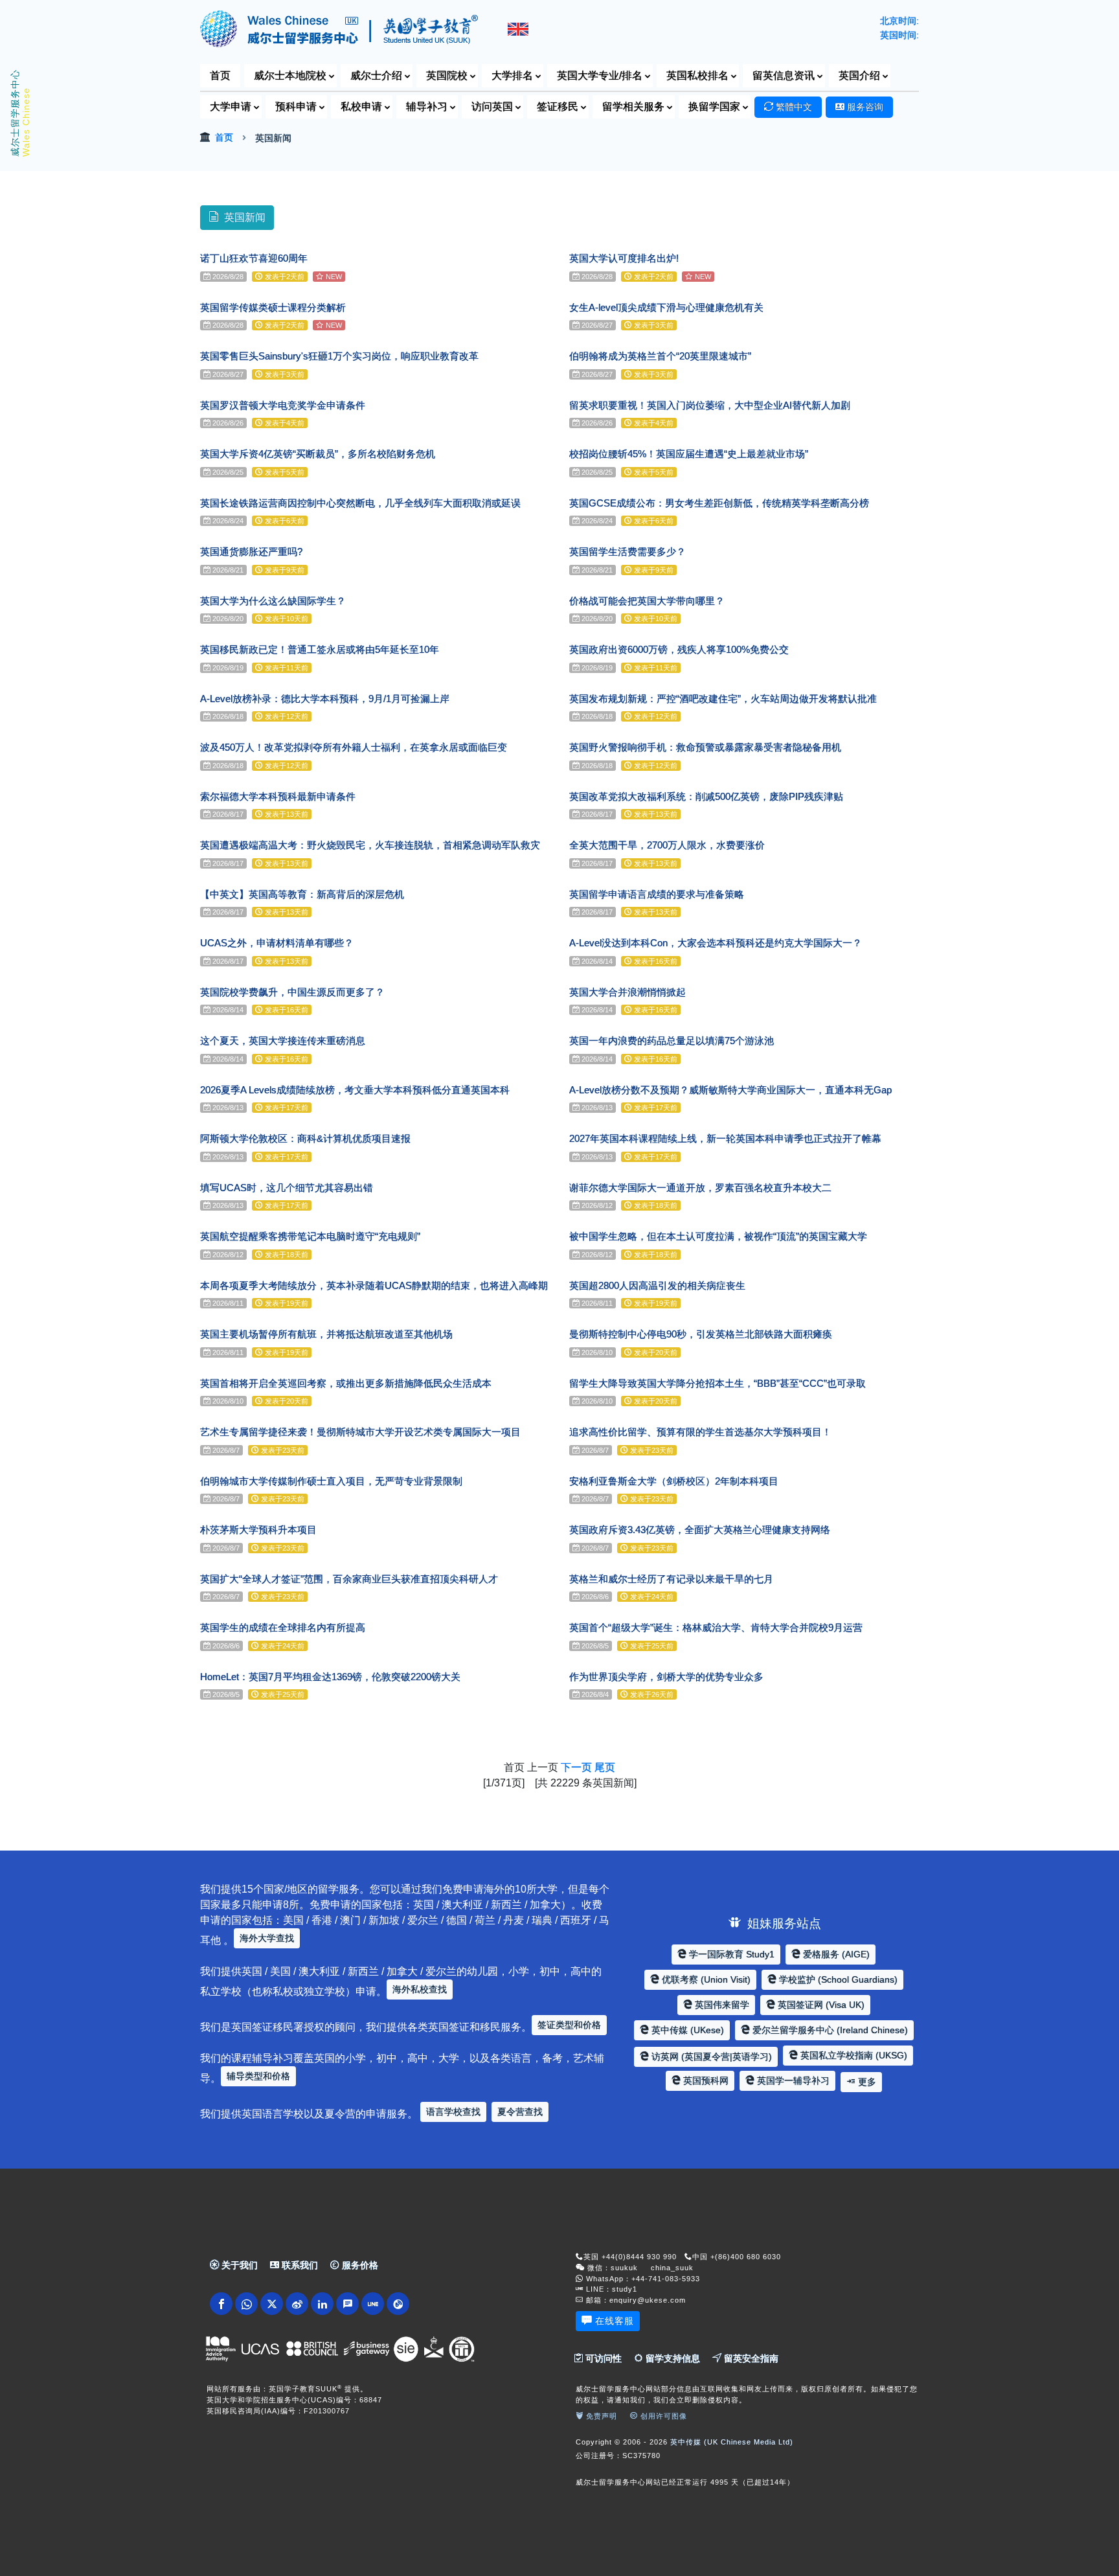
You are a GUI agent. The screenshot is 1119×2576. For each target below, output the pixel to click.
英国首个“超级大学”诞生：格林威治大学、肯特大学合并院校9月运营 (716, 1627)
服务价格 (359, 2265)
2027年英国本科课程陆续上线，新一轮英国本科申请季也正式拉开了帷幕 (725, 1138)
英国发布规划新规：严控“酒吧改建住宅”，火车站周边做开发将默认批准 (723, 699)
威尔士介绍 (376, 75)
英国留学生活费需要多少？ (627, 552)
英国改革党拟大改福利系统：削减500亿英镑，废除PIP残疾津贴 (706, 796)
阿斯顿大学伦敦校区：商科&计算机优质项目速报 (305, 1138)
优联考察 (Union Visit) (705, 1979)
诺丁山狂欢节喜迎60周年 (254, 258)
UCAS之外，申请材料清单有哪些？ (277, 943)
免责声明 (600, 2416)
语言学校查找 (453, 2112)
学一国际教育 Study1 (730, 1954)
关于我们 (238, 2265)
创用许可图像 (662, 2416)
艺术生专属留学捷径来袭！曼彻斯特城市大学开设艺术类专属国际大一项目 (360, 1432)
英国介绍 (859, 75)
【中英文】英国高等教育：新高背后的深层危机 (302, 894)
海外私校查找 (420, 1989)
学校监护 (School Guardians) (837, 1979)
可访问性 (602, 2358)
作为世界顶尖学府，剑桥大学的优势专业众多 (666, 1677)
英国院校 (447, 75)
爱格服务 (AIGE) (835, 1954)
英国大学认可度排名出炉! (624, 258)
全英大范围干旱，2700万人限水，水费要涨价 (667, 845)
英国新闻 (245, 217)
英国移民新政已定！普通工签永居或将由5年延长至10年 (320, 649)
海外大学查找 (267, 1938)
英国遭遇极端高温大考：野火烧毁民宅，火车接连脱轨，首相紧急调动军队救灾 (370, 845)
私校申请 (361, 107)
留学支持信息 (672, 2358)
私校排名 (697, 75)
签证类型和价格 (569, 2025)
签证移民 (558, 107)
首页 (220, 75)
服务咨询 (864, 107)
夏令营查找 (520, 2112)
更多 (866, 2082)
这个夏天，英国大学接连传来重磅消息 (283, 1041)
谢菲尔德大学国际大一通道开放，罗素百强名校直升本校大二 (700, 1188)
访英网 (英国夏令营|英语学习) (710, 2057)
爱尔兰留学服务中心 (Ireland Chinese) (829, 2030)
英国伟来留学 (721, 2005)
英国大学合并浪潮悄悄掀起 (627, 992)
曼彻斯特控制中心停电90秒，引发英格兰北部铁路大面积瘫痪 (701, 1334)
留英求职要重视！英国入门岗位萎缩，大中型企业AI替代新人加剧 (710, 405)
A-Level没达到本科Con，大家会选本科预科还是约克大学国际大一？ (716, 943)
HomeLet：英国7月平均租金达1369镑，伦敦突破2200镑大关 (330, 1677)
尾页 (605, 1767)
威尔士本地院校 (290, 75)
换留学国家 (714, 107)
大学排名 (512, 75)
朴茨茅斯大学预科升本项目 (258, 1530)
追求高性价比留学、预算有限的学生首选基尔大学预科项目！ (700, 1432)
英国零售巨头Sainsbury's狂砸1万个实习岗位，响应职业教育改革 (339, 356)
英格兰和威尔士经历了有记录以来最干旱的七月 (671, 1579)
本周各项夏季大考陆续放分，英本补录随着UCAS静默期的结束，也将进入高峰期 (374, 1285)
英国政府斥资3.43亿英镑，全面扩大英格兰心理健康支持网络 (700, 1530)
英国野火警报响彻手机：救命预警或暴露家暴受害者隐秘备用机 (705, 747)
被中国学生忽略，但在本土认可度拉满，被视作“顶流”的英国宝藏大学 (718, 1236)
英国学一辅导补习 (792, 2080)
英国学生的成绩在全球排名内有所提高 (283, 1627)
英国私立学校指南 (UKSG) (853, 2055)
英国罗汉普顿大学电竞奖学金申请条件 (283, 405)
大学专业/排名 (600, 75)
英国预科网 (705, 2080)
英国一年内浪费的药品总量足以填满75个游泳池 (672, 1041)
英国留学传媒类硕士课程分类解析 (273, 307)
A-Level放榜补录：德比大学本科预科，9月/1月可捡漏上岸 (325, 699)
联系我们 (299, 2265)
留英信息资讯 (784, 75)
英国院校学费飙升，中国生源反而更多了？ (292, 992)
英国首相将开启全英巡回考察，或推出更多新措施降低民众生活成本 (346, 1383)
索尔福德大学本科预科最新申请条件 (278, 796)
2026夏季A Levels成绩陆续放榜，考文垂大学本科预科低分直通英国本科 (355, 1090)
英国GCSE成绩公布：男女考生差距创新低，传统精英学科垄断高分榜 (719, 503)
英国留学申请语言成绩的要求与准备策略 (657, 894)
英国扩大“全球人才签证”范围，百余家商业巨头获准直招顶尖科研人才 (349, 1579)
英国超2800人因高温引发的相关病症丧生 (657, 1285)
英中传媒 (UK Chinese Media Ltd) (732, 2442)
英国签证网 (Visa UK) (820, 2005)
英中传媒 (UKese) (686, 2030)
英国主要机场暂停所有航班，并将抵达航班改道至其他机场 (326, 1334)
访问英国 (492, 107)
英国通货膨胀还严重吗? (251, 552)
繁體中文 (793, 107)
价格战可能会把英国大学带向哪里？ (647, 601)
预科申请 (296, 107)
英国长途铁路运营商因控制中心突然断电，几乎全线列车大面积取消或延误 (360, 503)
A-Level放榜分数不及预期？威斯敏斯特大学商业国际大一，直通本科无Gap (730, 1090)
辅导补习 (427, 107)
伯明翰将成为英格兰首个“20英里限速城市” (660, 356)
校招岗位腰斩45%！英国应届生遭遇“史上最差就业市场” (689, 454)
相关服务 (633, 107)
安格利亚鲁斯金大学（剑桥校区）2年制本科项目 (674, 1481)
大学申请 (231, 107)
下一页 (576, 1767)
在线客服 (615, 2321)
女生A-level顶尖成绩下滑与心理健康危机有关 (666, 307)
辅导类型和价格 (258, 2076)
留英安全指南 (750, 2358)
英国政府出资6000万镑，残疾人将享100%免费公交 (679, 649)
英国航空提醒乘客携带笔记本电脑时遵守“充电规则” (310, 1236)
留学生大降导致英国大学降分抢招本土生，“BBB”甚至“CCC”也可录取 (718, 1383)
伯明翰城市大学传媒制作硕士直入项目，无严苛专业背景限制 (331, 1481)
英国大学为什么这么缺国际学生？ (273, 601)
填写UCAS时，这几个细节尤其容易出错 (287, 1188)
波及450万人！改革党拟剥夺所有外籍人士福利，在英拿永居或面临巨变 (354, 747)
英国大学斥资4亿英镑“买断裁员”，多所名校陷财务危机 (318, 454)
